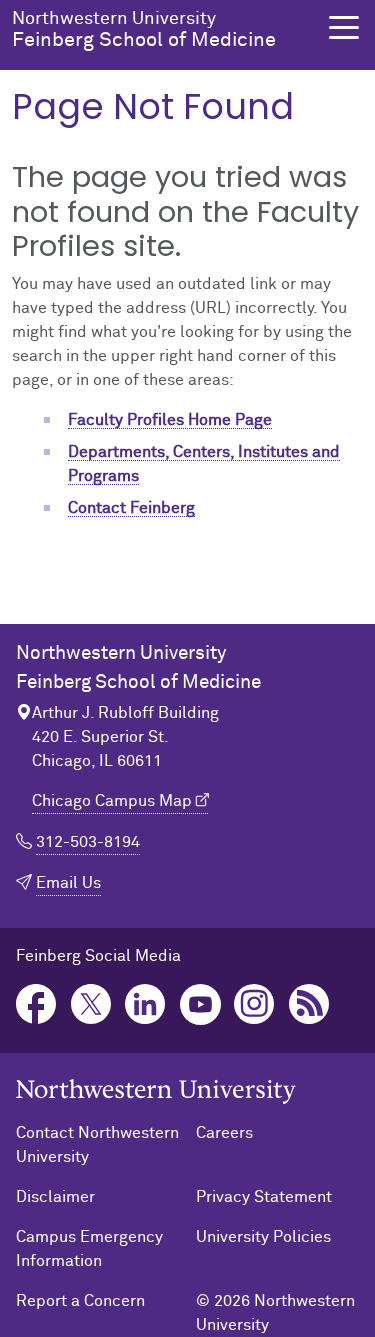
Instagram (254, 1004)
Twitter (91, 1004)
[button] (344, 27)
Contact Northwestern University (97, 1145)
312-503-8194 (88, 842)
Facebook (36, 1004)
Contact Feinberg (131, 508)
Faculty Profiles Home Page (170, 420)
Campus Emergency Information (89, 1249)
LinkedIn (145, 1004)
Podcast (309, 1004)
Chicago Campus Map (112, 801)
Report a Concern (80, 1301)
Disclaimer (55, 1197)
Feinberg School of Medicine (144, 30)
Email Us (68, 883)
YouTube (200, 1004)
